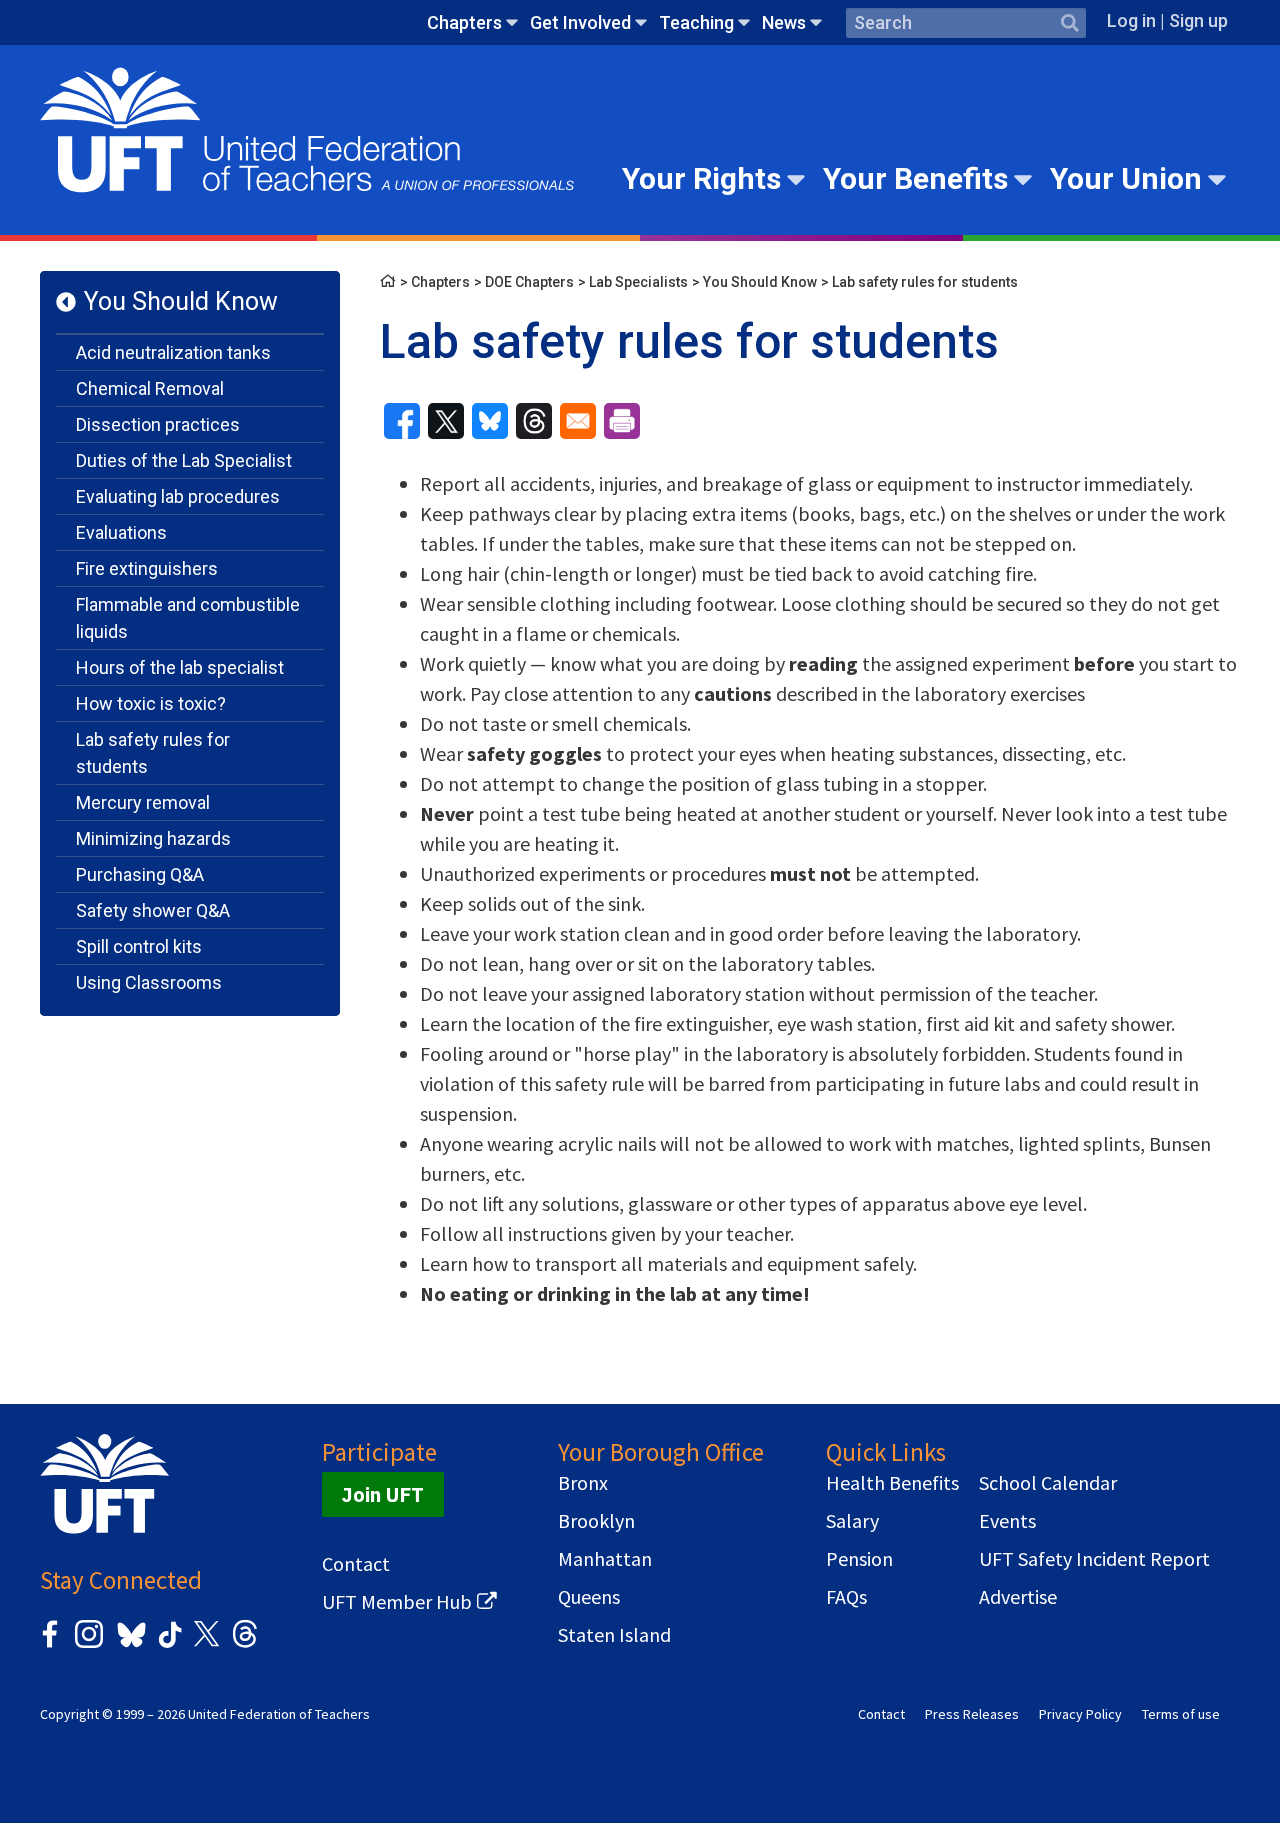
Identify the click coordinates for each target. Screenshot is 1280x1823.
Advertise (1018, 1597)
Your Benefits (915, 178)
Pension (859, 1559)
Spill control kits (139, 946)
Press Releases (972, 1714)
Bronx (583, 1483)
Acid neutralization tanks (173, 352)
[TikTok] (167, 1644)
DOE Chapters (529, 282)
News (784, 22)
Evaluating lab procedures (178, 496)
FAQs (846, 1597)
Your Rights (701, 178)
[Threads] (245, 1644)
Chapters (464, 22)
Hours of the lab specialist (180, 667)
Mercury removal (143, 802)
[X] (206, 1644)
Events (1007, 1521)
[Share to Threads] (534, 421)
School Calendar (1048, 1483)
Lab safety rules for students (153, 753)
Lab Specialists (638, 282)
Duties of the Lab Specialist (184, 460)
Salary (852, 1521)
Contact (356, 1564)
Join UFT (383, 1494)
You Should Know (181, 301)
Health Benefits (892, 1483)
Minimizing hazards (153, 838)
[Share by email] (578, 421)
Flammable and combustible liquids (188, 618)
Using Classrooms (149, 982)
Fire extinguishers (147, 568)
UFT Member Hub (397, 1602)
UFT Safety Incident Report (1094, 1559)
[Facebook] (50, 1644)
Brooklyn (596, 1521)
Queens (589, 1597)
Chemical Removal (150, 388)
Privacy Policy (1080, 1714)
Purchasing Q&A (140, 874)
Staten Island (614, 1635)
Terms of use (1181, 1714)
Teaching (696, 22)
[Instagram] (89, 1644)
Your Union (1126, 178)
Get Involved (580, 22)
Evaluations (121, 532)
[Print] (622, 421)
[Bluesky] (129, 1648)
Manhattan (605, 1559)
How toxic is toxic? (151, 703)
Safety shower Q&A (153, 910)
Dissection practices (158, 424)
